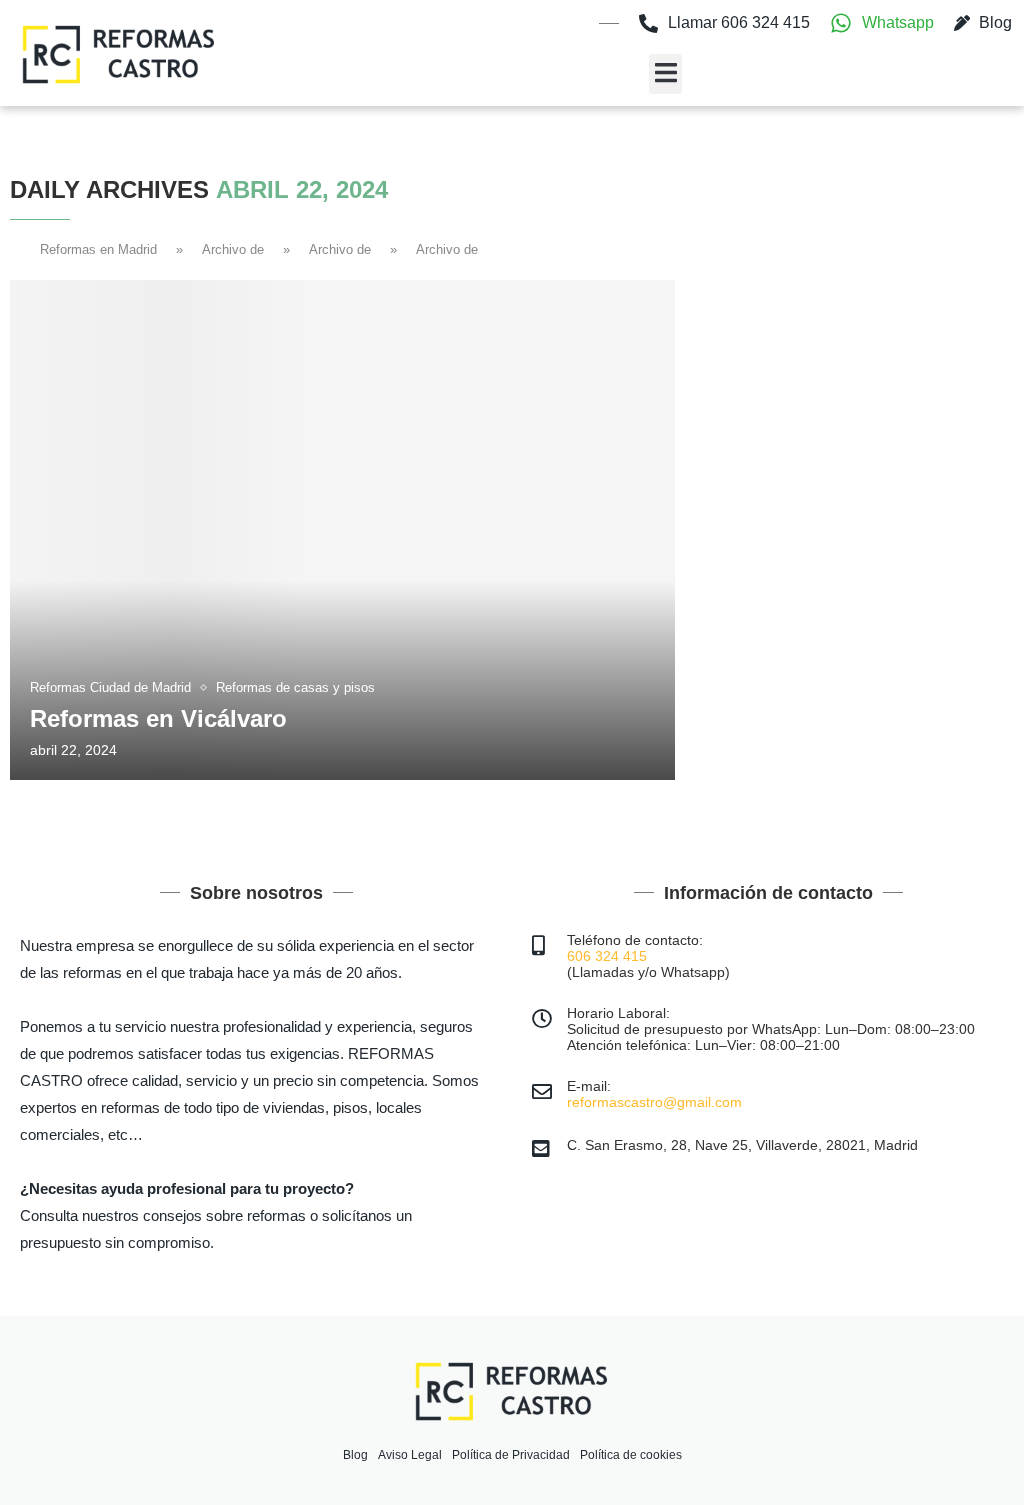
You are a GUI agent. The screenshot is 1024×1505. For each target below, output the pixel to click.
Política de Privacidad (511, 1455)
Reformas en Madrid (98, 249)
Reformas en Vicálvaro (158, 718)
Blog (355, 1455)
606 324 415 (607, 956)
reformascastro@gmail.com (654, 1102)
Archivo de (233, 249)
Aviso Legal (410, 1455)
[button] (665, 74)
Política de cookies (631, 1455)
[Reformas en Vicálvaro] (342, 530)
